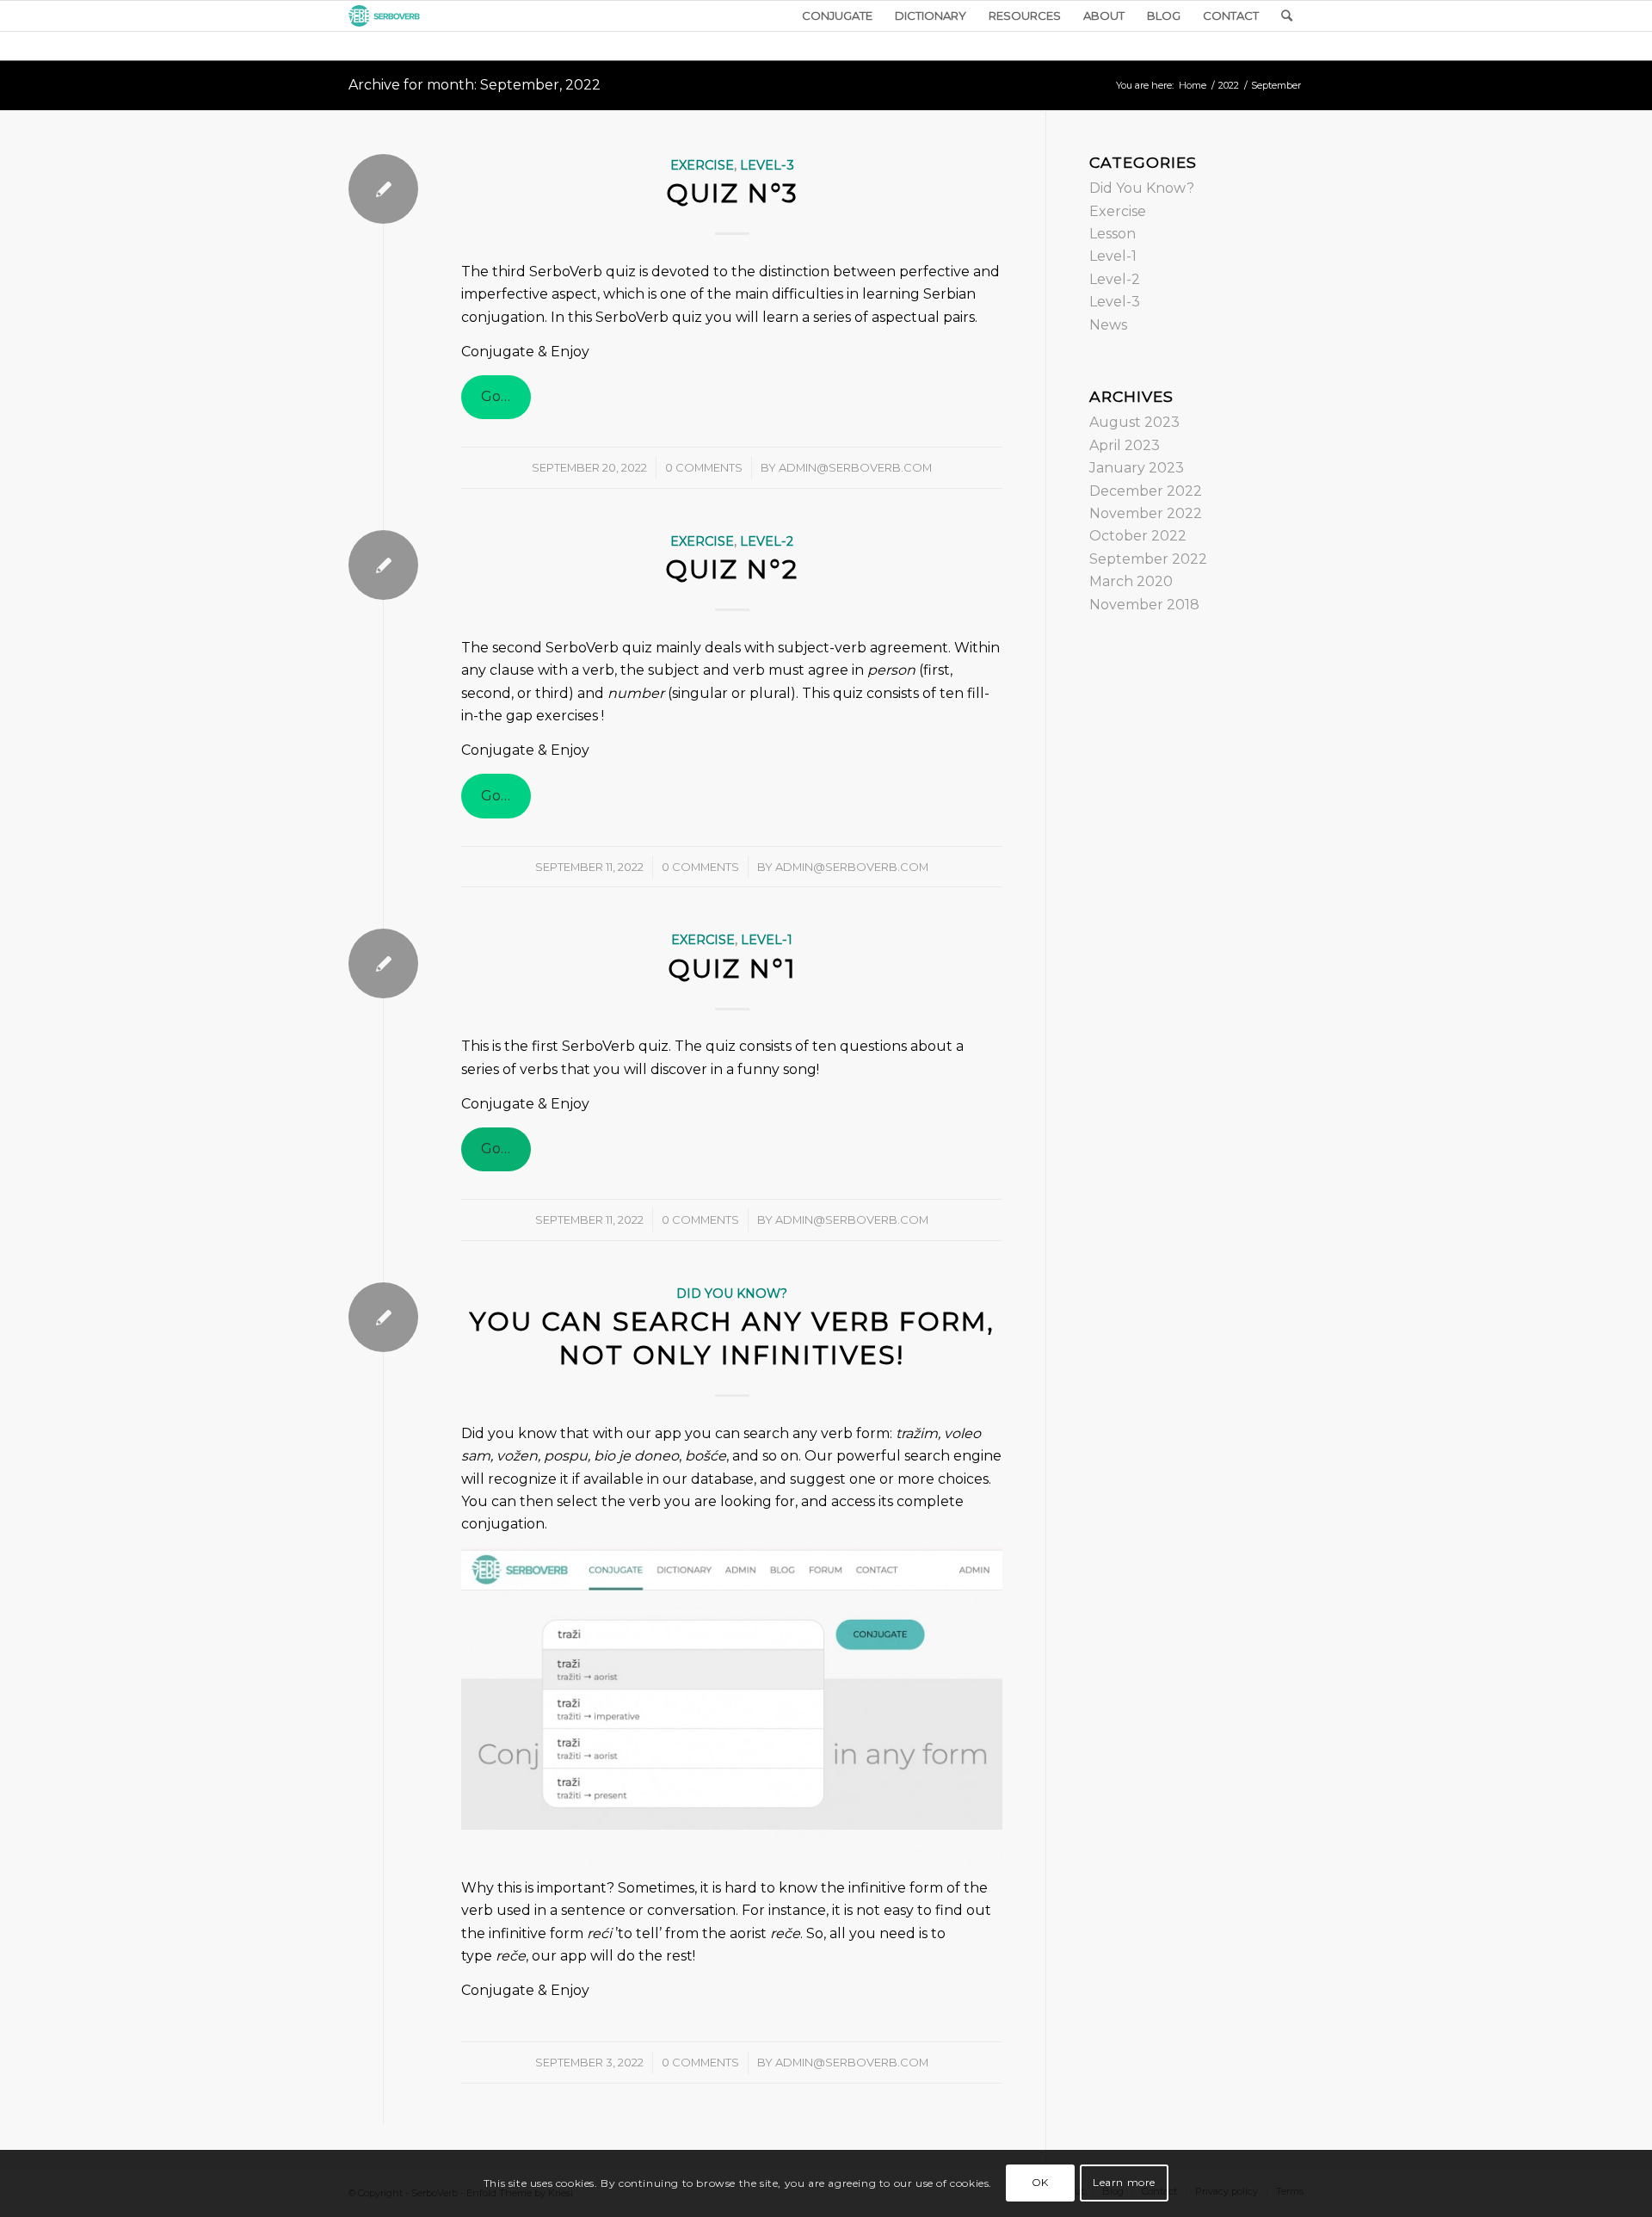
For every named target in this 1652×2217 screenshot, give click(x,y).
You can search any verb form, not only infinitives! (732, 1338)
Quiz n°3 (732, 193)
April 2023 (1125, 445)
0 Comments (704, 467)
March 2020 (1131, 581)
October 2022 (1138, 536)
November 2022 (1146, 513)
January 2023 (1137, 468)
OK (1040, 2183)
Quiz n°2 (732, 569)
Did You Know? (732, 1294)
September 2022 (1148, 559)
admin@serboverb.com (855, 467)
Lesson (1113, 234)
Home (1193, 85)
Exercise (702, 165)
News (1108, 325)
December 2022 (1146, 491)
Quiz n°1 (732, 969)
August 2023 (1134, 422)
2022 (1229, 85)
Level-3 (767, 165)
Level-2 (767, 541)
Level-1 (767, 940)
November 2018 (1144, 605)
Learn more (1124, 2183)
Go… (496, 396)
